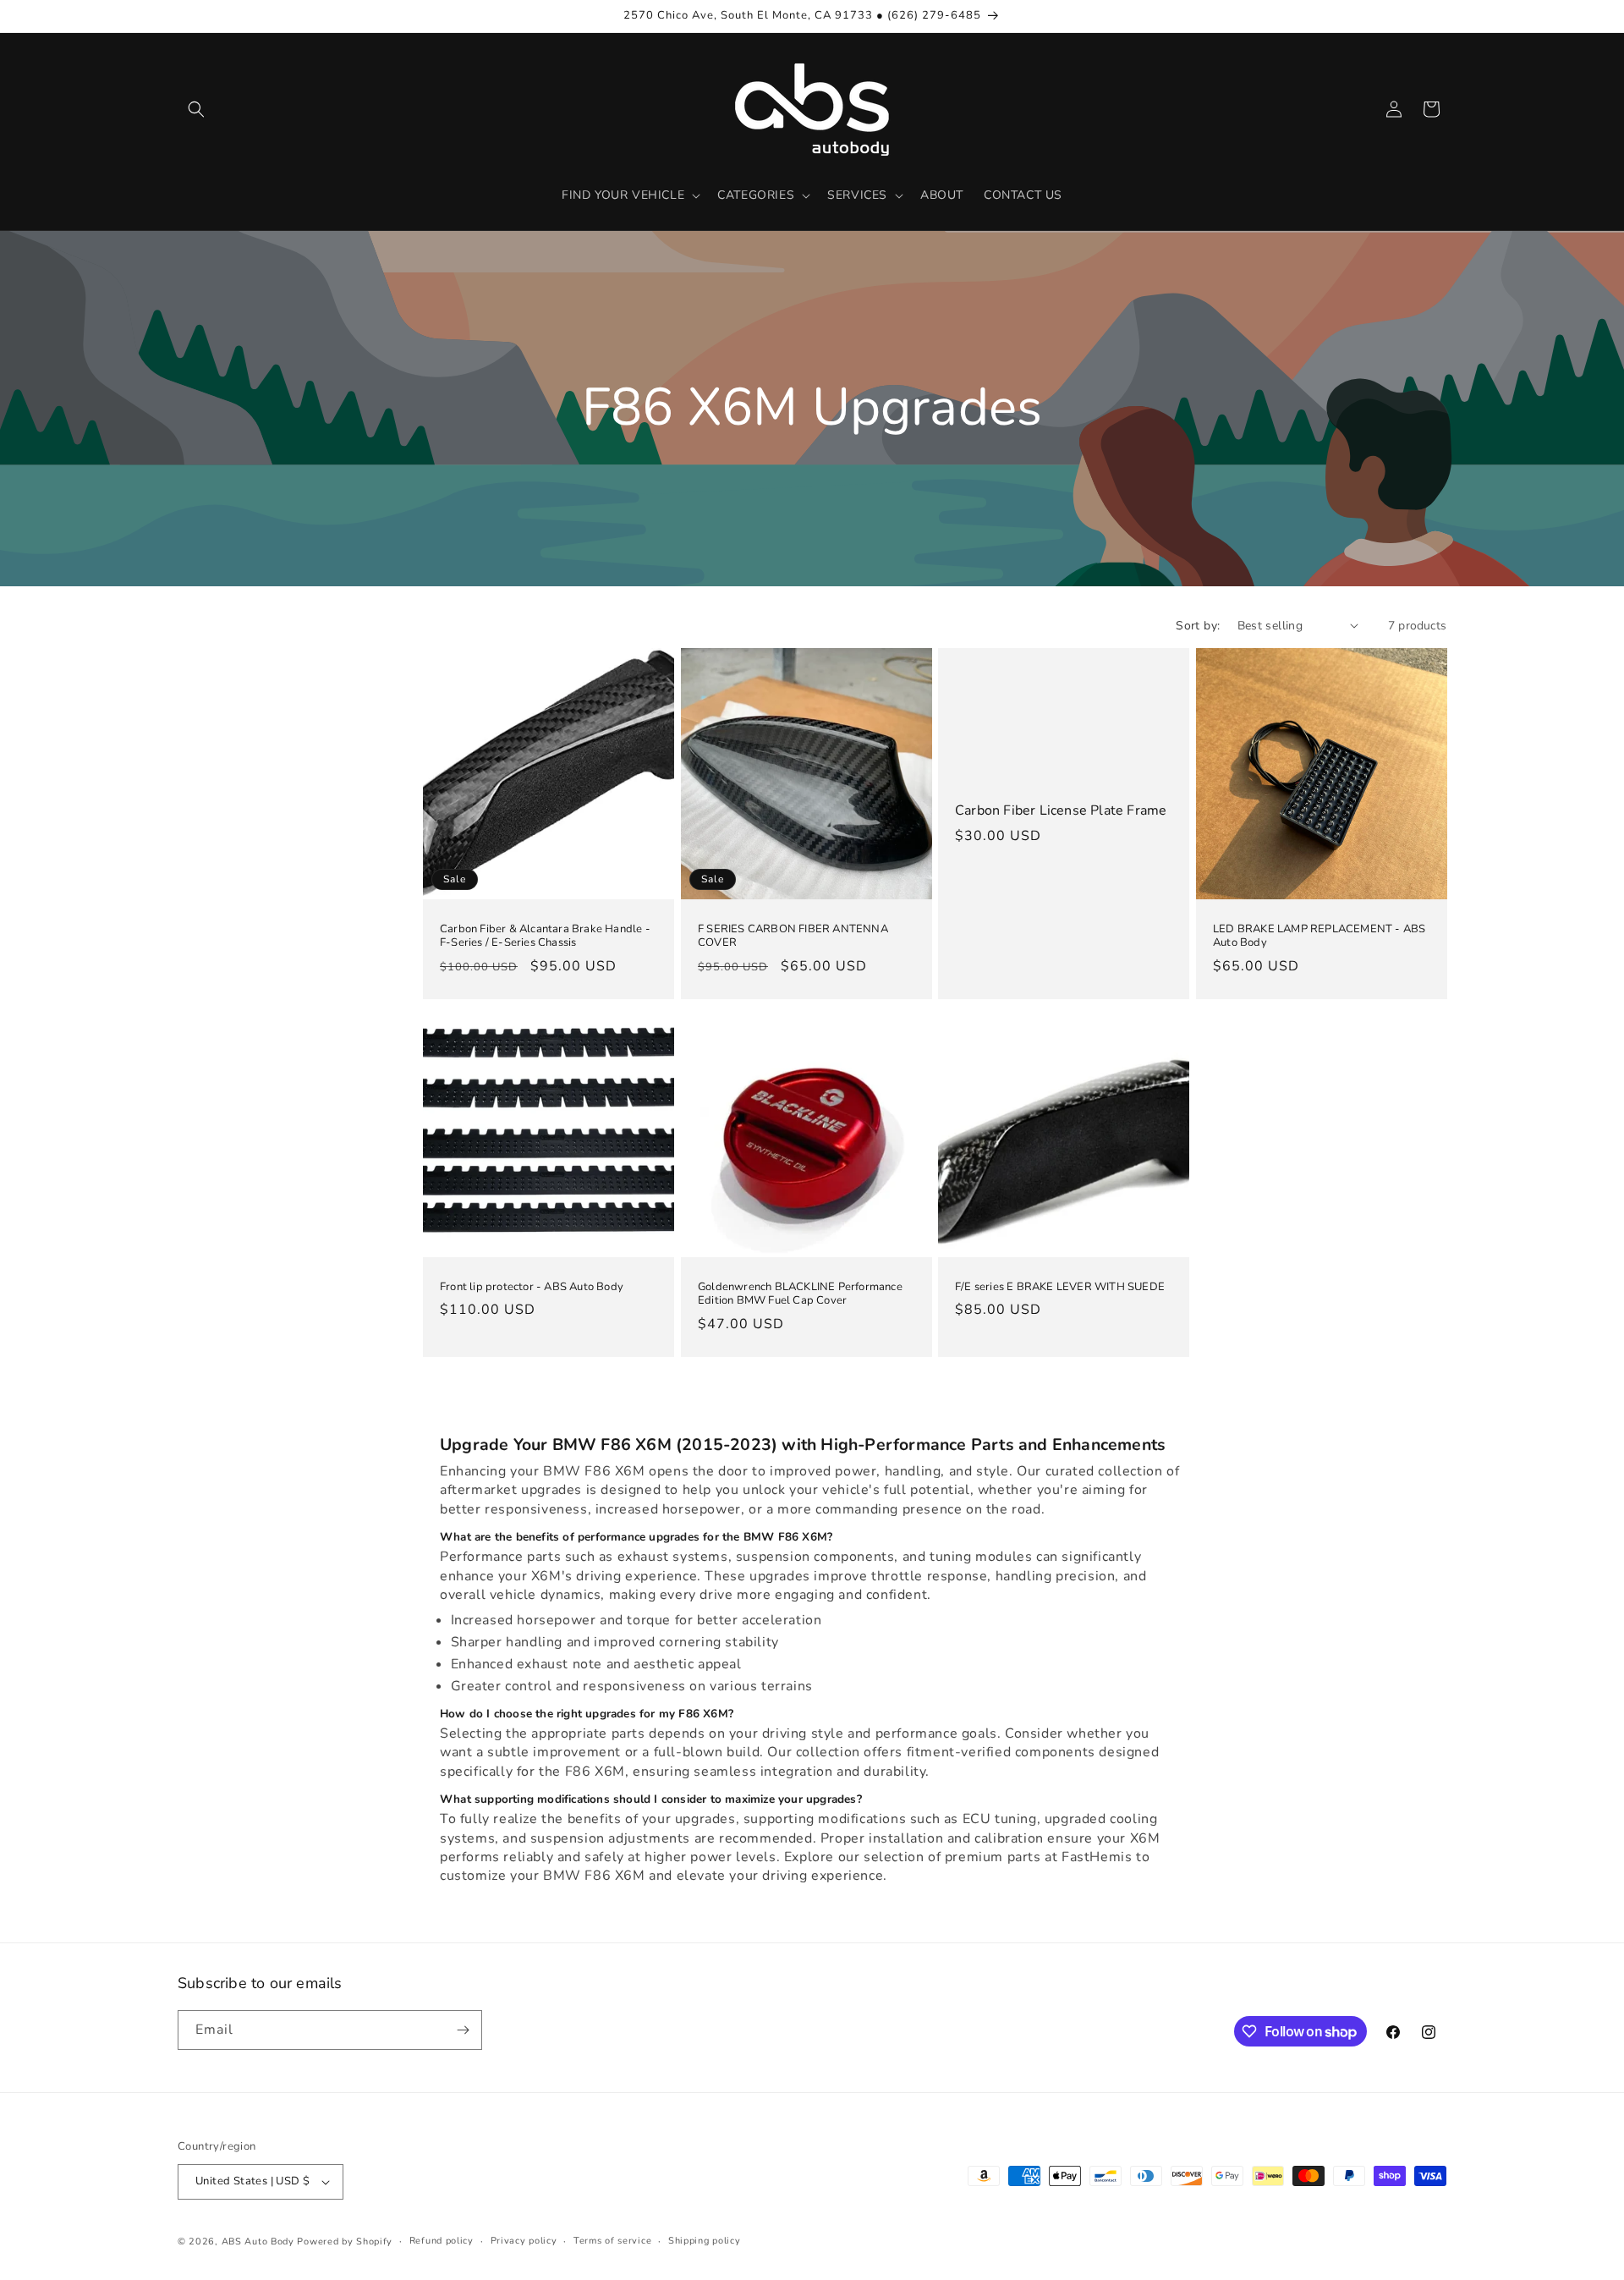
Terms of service (612, 2241)
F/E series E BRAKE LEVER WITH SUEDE (1060, 1286)
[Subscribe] (463, 2030)
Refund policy (442, 2241)
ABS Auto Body (258, 2242)
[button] (196, 109)
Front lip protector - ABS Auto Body (532, 1286)
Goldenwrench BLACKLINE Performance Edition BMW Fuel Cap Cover (800, 1294)
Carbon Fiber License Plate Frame (1061, 810)
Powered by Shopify (345, 2242)
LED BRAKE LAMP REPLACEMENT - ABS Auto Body (1319, 936)
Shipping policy (705, 2241)
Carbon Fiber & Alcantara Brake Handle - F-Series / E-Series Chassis (545, 936)
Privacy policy (524, 2241)
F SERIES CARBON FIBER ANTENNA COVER (793, 936)
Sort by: (1198, 626)
